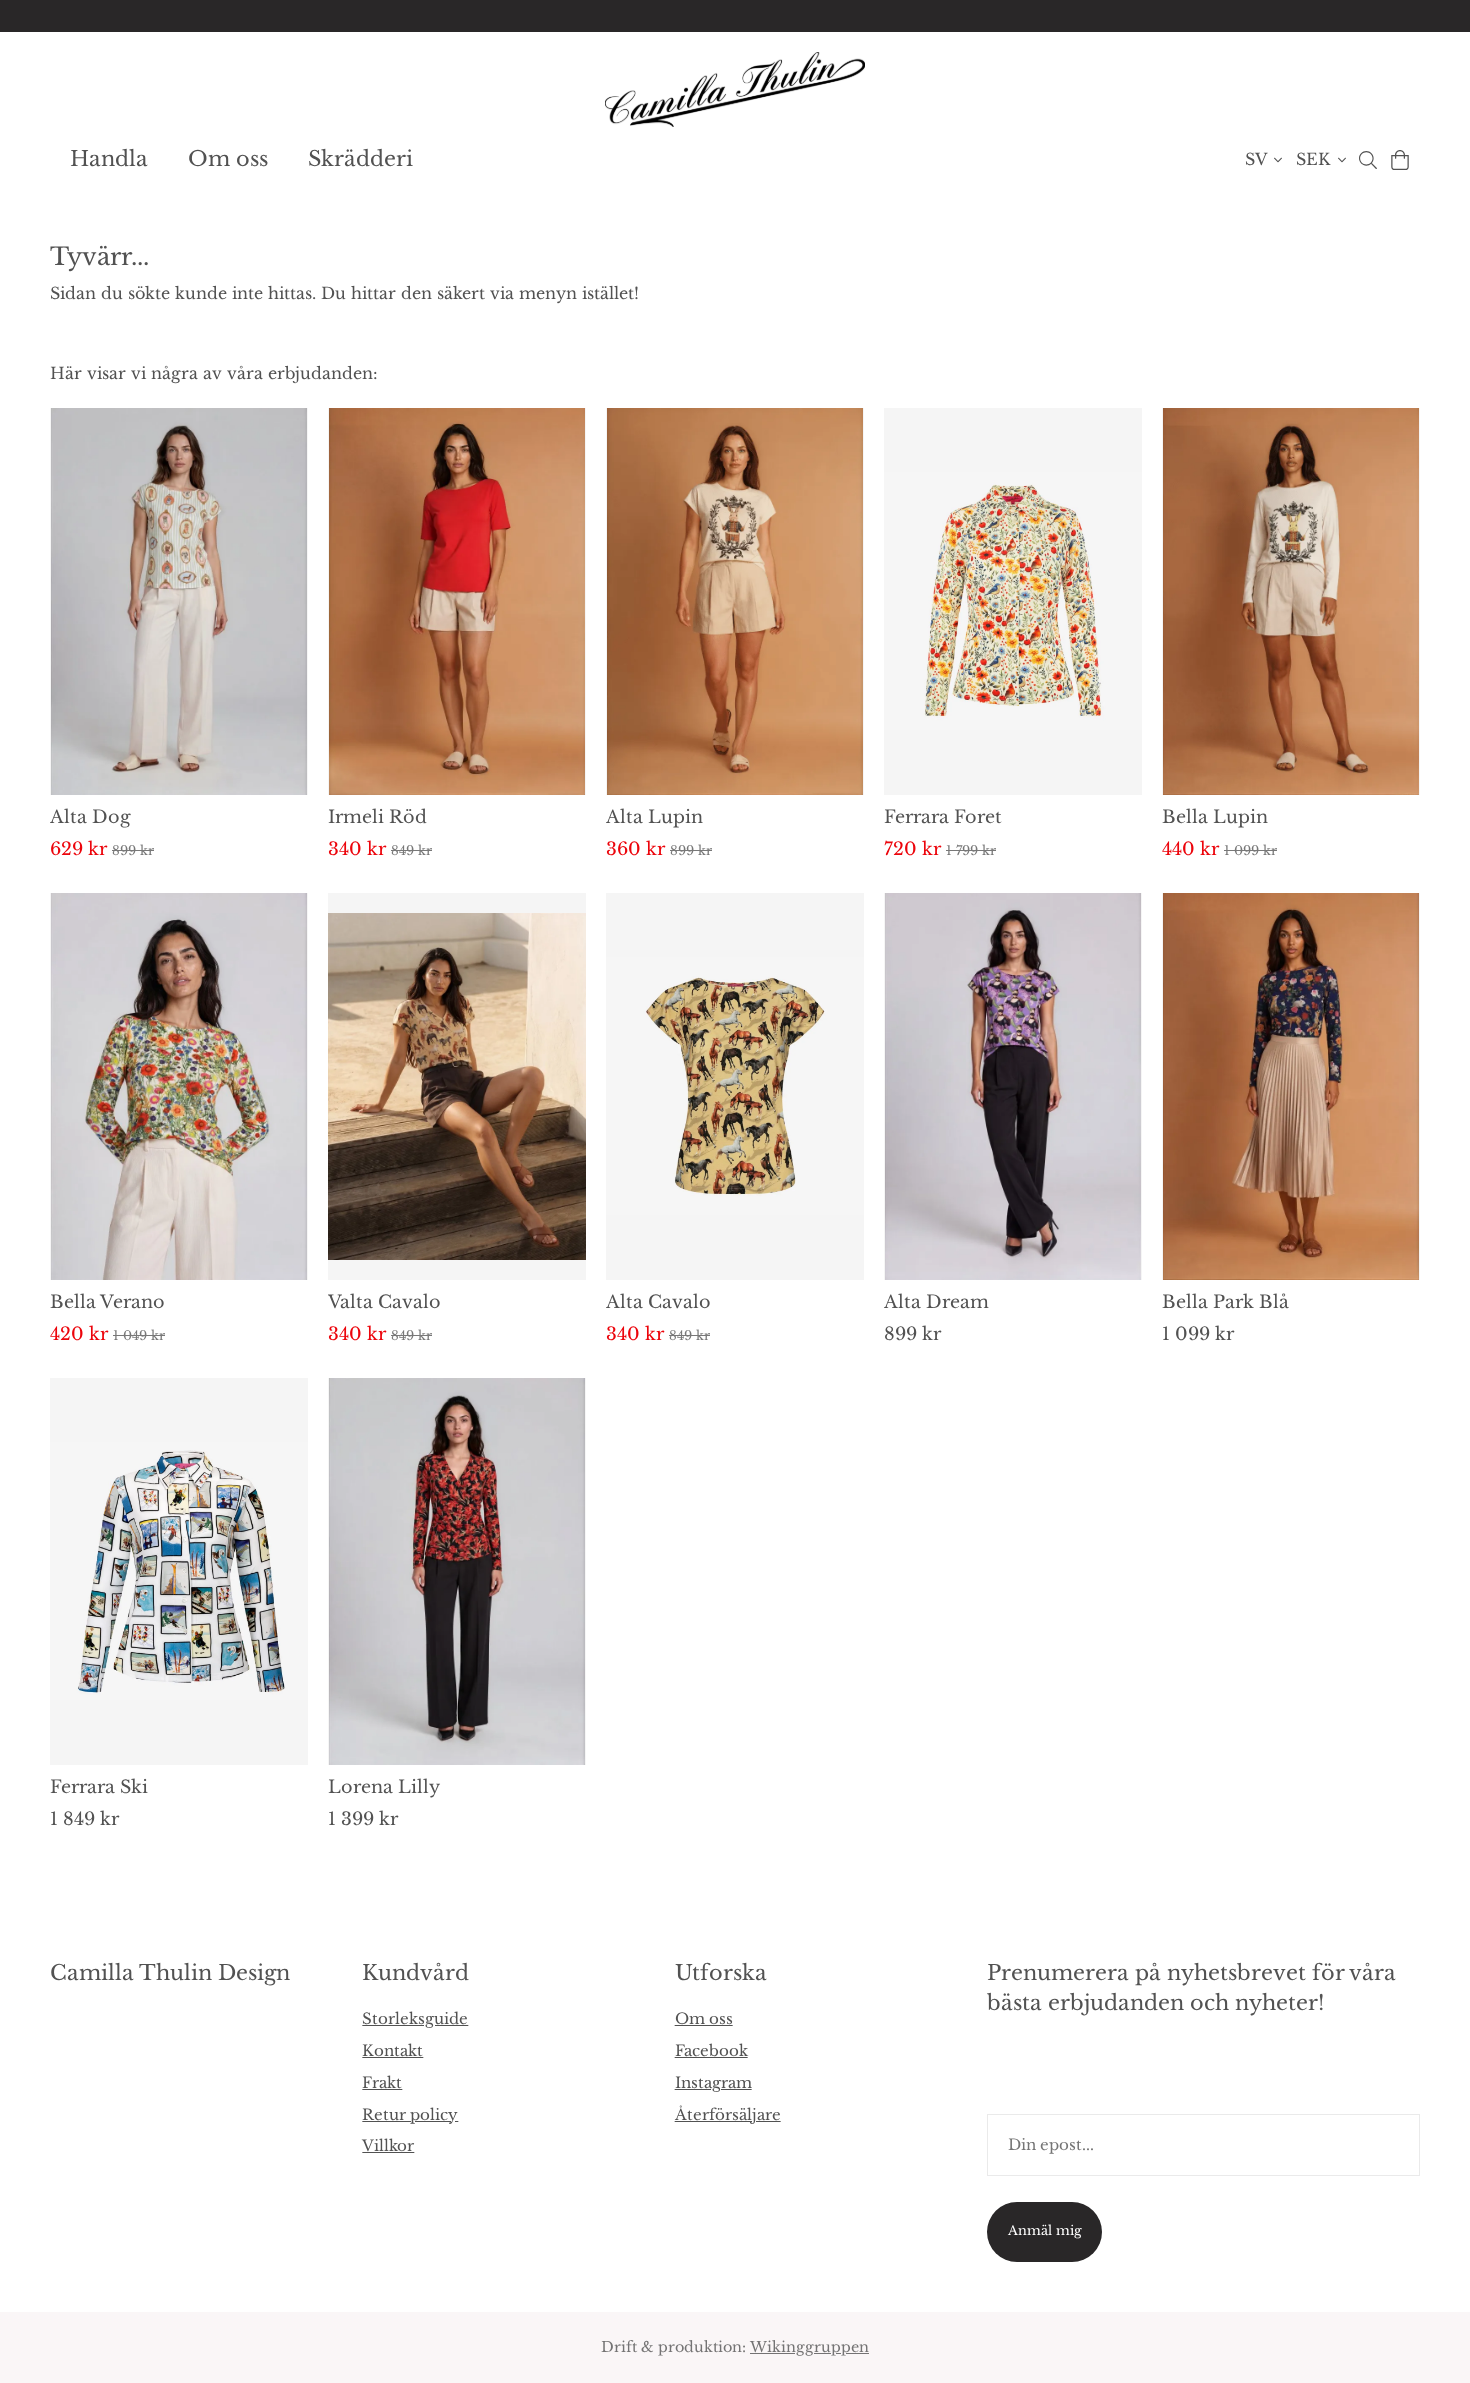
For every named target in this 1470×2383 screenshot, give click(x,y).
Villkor (388, 2145)
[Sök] (1367, 160)
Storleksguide (415, 2018)
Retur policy (410, 2114)
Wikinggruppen (809, 2347)
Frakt (382, 2082)
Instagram (713, 2082)
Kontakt (392, 2050)
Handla (109, 159)
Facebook (711, 2050)
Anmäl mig (1045, 2230)
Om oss (228, 159)
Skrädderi (360, 159)
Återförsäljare (728, 2114)
